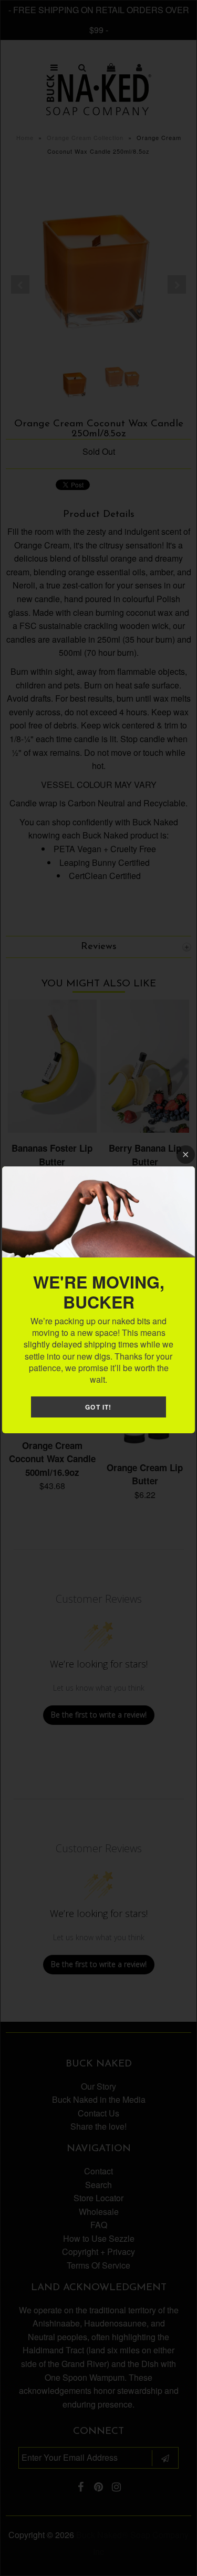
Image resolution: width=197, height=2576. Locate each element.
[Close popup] (186, 1155)
